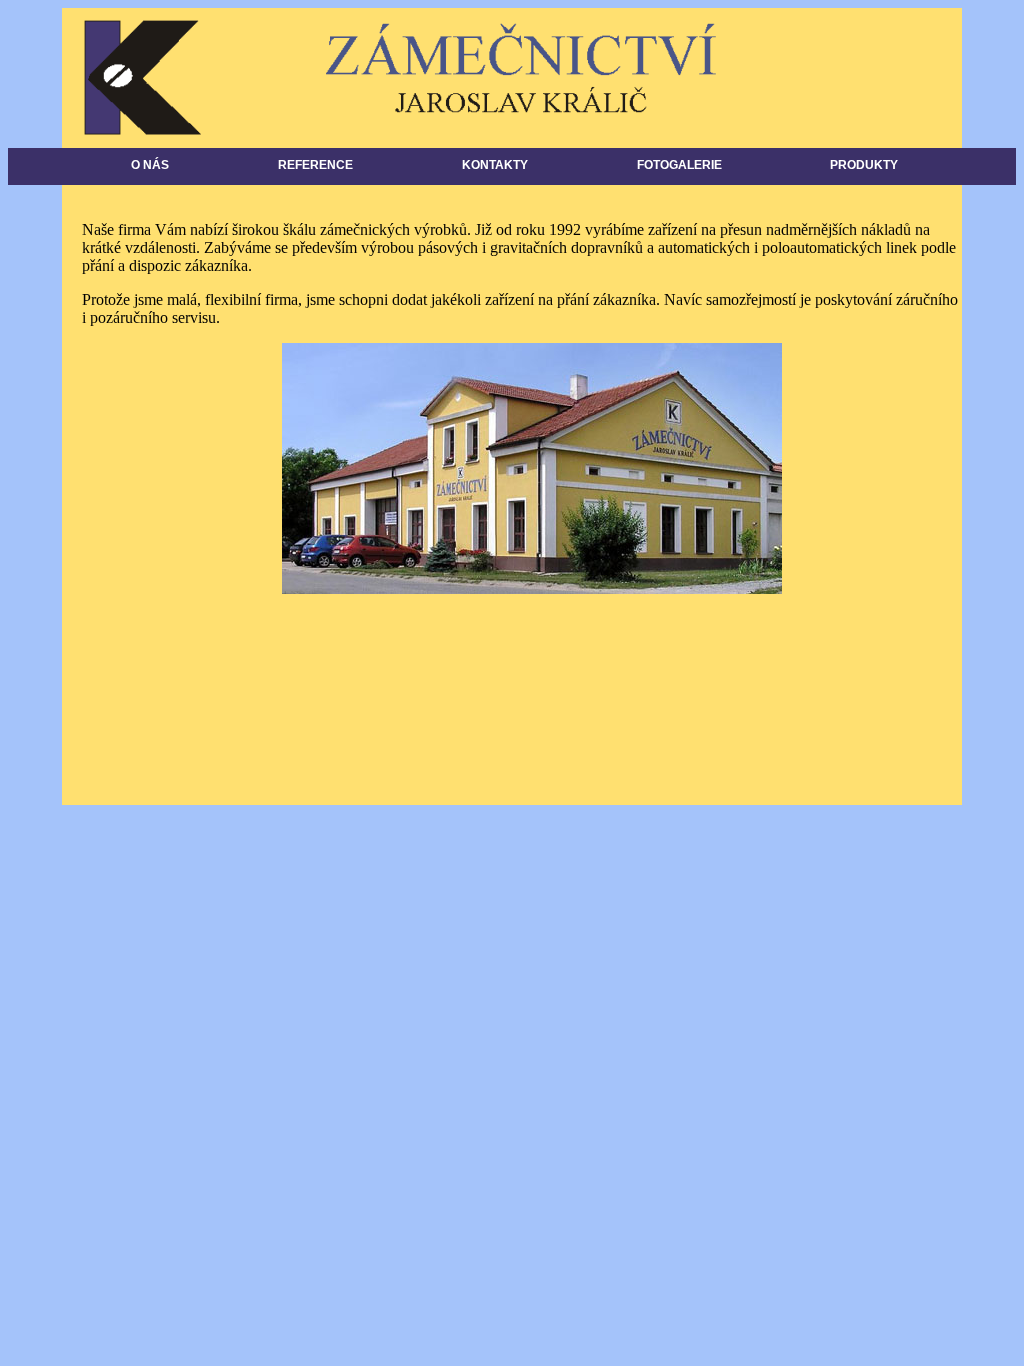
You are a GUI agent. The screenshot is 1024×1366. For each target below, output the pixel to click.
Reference (315, 165)
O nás (150, 165)
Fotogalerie (679, 165)
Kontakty (495, 165)
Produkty (864, 165)
